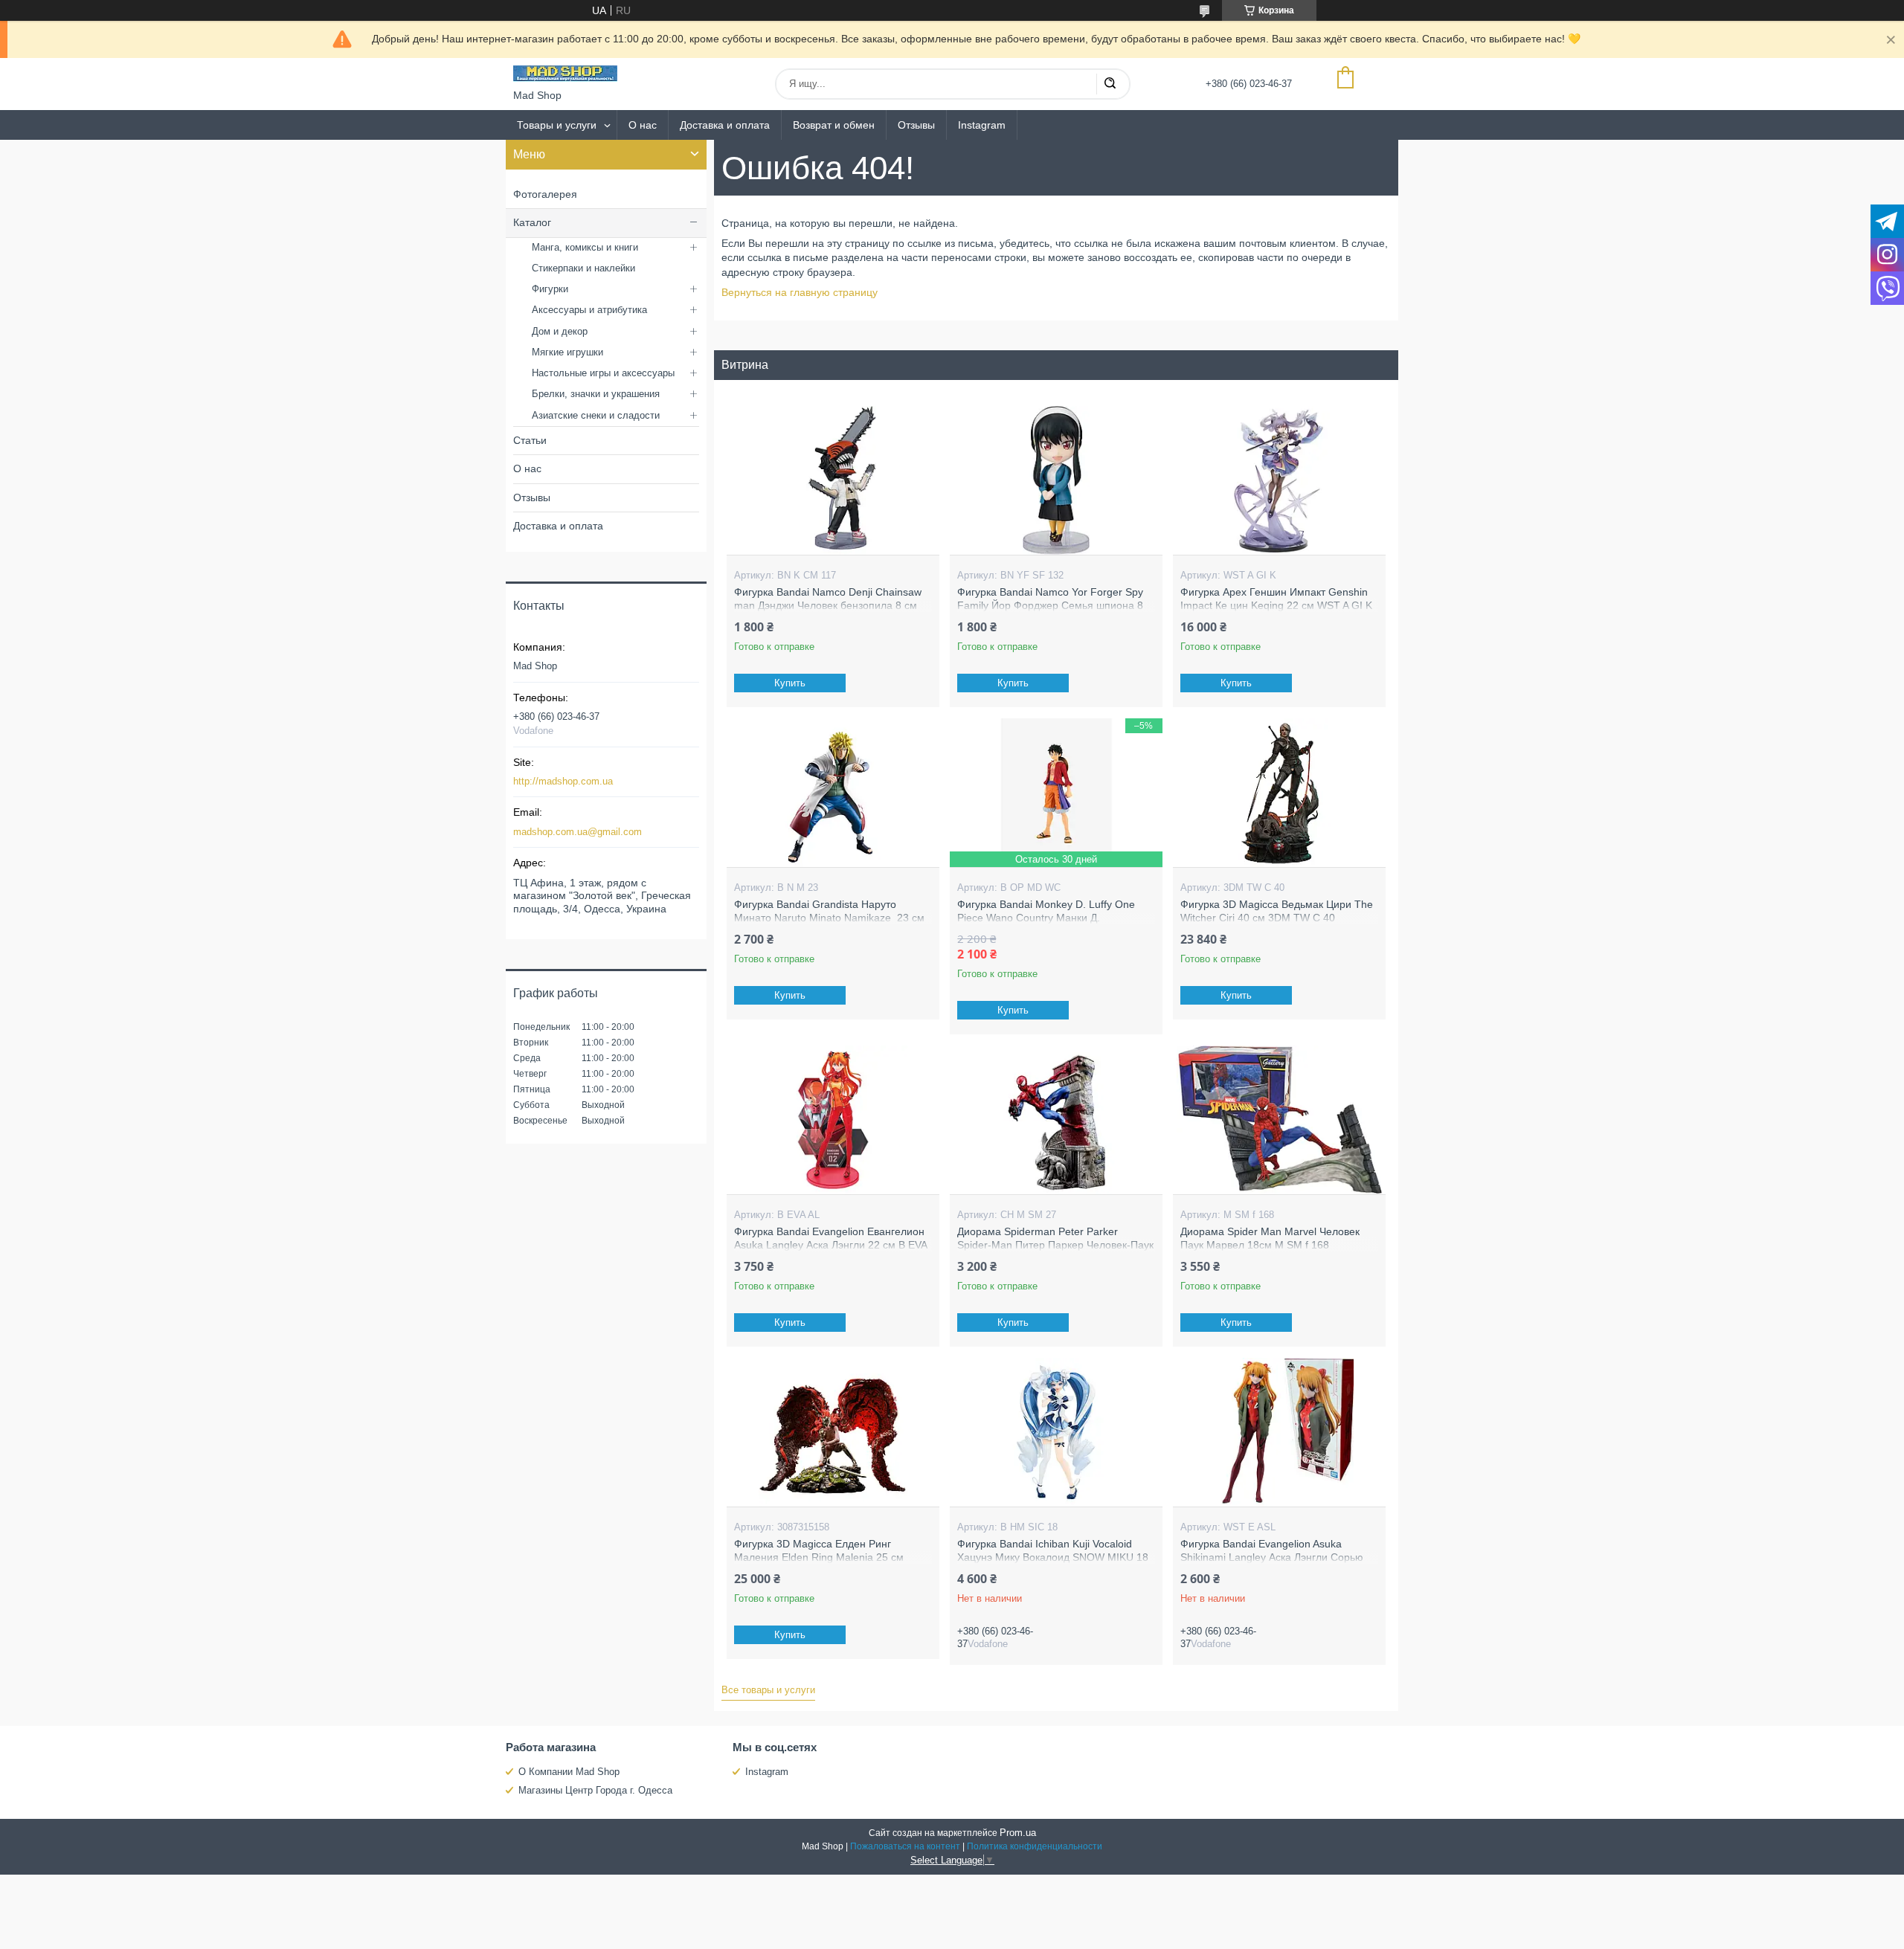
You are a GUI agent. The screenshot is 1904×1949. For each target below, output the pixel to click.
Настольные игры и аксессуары (603, 373)
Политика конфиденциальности (1035, 1846)
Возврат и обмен (834, 125)
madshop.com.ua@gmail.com (578, 832)
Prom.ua (1018, 1833)
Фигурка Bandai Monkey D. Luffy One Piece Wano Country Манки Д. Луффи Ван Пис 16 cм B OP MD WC (1046, 917)
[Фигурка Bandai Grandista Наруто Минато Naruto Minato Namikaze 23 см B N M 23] (833, 793)
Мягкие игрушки (567, 352)
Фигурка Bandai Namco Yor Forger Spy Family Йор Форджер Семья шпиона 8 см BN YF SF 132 (1050, 605)
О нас (643, 125)
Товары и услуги (557, 125)
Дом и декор (560, 331)
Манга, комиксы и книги (585, 247)
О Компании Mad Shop (569, 1772)
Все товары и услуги (768, 1690)
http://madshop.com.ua (563, 781)
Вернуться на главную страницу (800, 292)
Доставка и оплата (725, 125)
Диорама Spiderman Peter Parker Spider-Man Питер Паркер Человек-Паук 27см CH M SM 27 (1055, 1244)
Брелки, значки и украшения (596, 394)
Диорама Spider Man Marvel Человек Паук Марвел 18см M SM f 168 (1270, 1238)
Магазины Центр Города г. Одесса (595, 1790)
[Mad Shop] (565, 74)
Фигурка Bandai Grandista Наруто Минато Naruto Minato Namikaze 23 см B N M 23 (829, 917)
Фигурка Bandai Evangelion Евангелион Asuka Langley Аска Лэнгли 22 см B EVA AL (830, 1244)
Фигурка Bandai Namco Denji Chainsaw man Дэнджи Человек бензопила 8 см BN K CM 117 (828, 605)
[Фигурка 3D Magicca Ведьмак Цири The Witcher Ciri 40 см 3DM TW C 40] (1279, 793)
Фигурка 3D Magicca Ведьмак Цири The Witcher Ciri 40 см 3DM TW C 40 (1277, 911)
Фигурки (550, 289)
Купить (790, 683)
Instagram (982, 125)
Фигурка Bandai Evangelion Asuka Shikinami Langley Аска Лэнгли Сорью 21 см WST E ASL (1272, 1557)
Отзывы (916, 125)
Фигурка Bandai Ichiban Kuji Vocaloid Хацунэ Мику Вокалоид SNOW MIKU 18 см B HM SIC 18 (1053, 1557)
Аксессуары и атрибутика (589, 310)
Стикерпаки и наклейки (583, 268)
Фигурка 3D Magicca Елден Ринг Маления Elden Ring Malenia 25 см (819, 1550)
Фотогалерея (545, 194)
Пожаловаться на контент (905, 1846)
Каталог (532, 222)
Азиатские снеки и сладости (596, 415)
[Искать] (1110, 84)
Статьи (530, 440)
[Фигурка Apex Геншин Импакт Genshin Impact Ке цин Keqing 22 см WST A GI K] (1279, 480)
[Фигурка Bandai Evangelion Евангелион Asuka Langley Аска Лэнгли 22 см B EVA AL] (833, 1120)
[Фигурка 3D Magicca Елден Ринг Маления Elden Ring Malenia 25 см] (833, 1432)
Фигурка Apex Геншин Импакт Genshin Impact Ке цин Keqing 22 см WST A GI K (1276, 599)
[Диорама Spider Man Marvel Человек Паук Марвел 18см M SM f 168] (1279, 1120)
